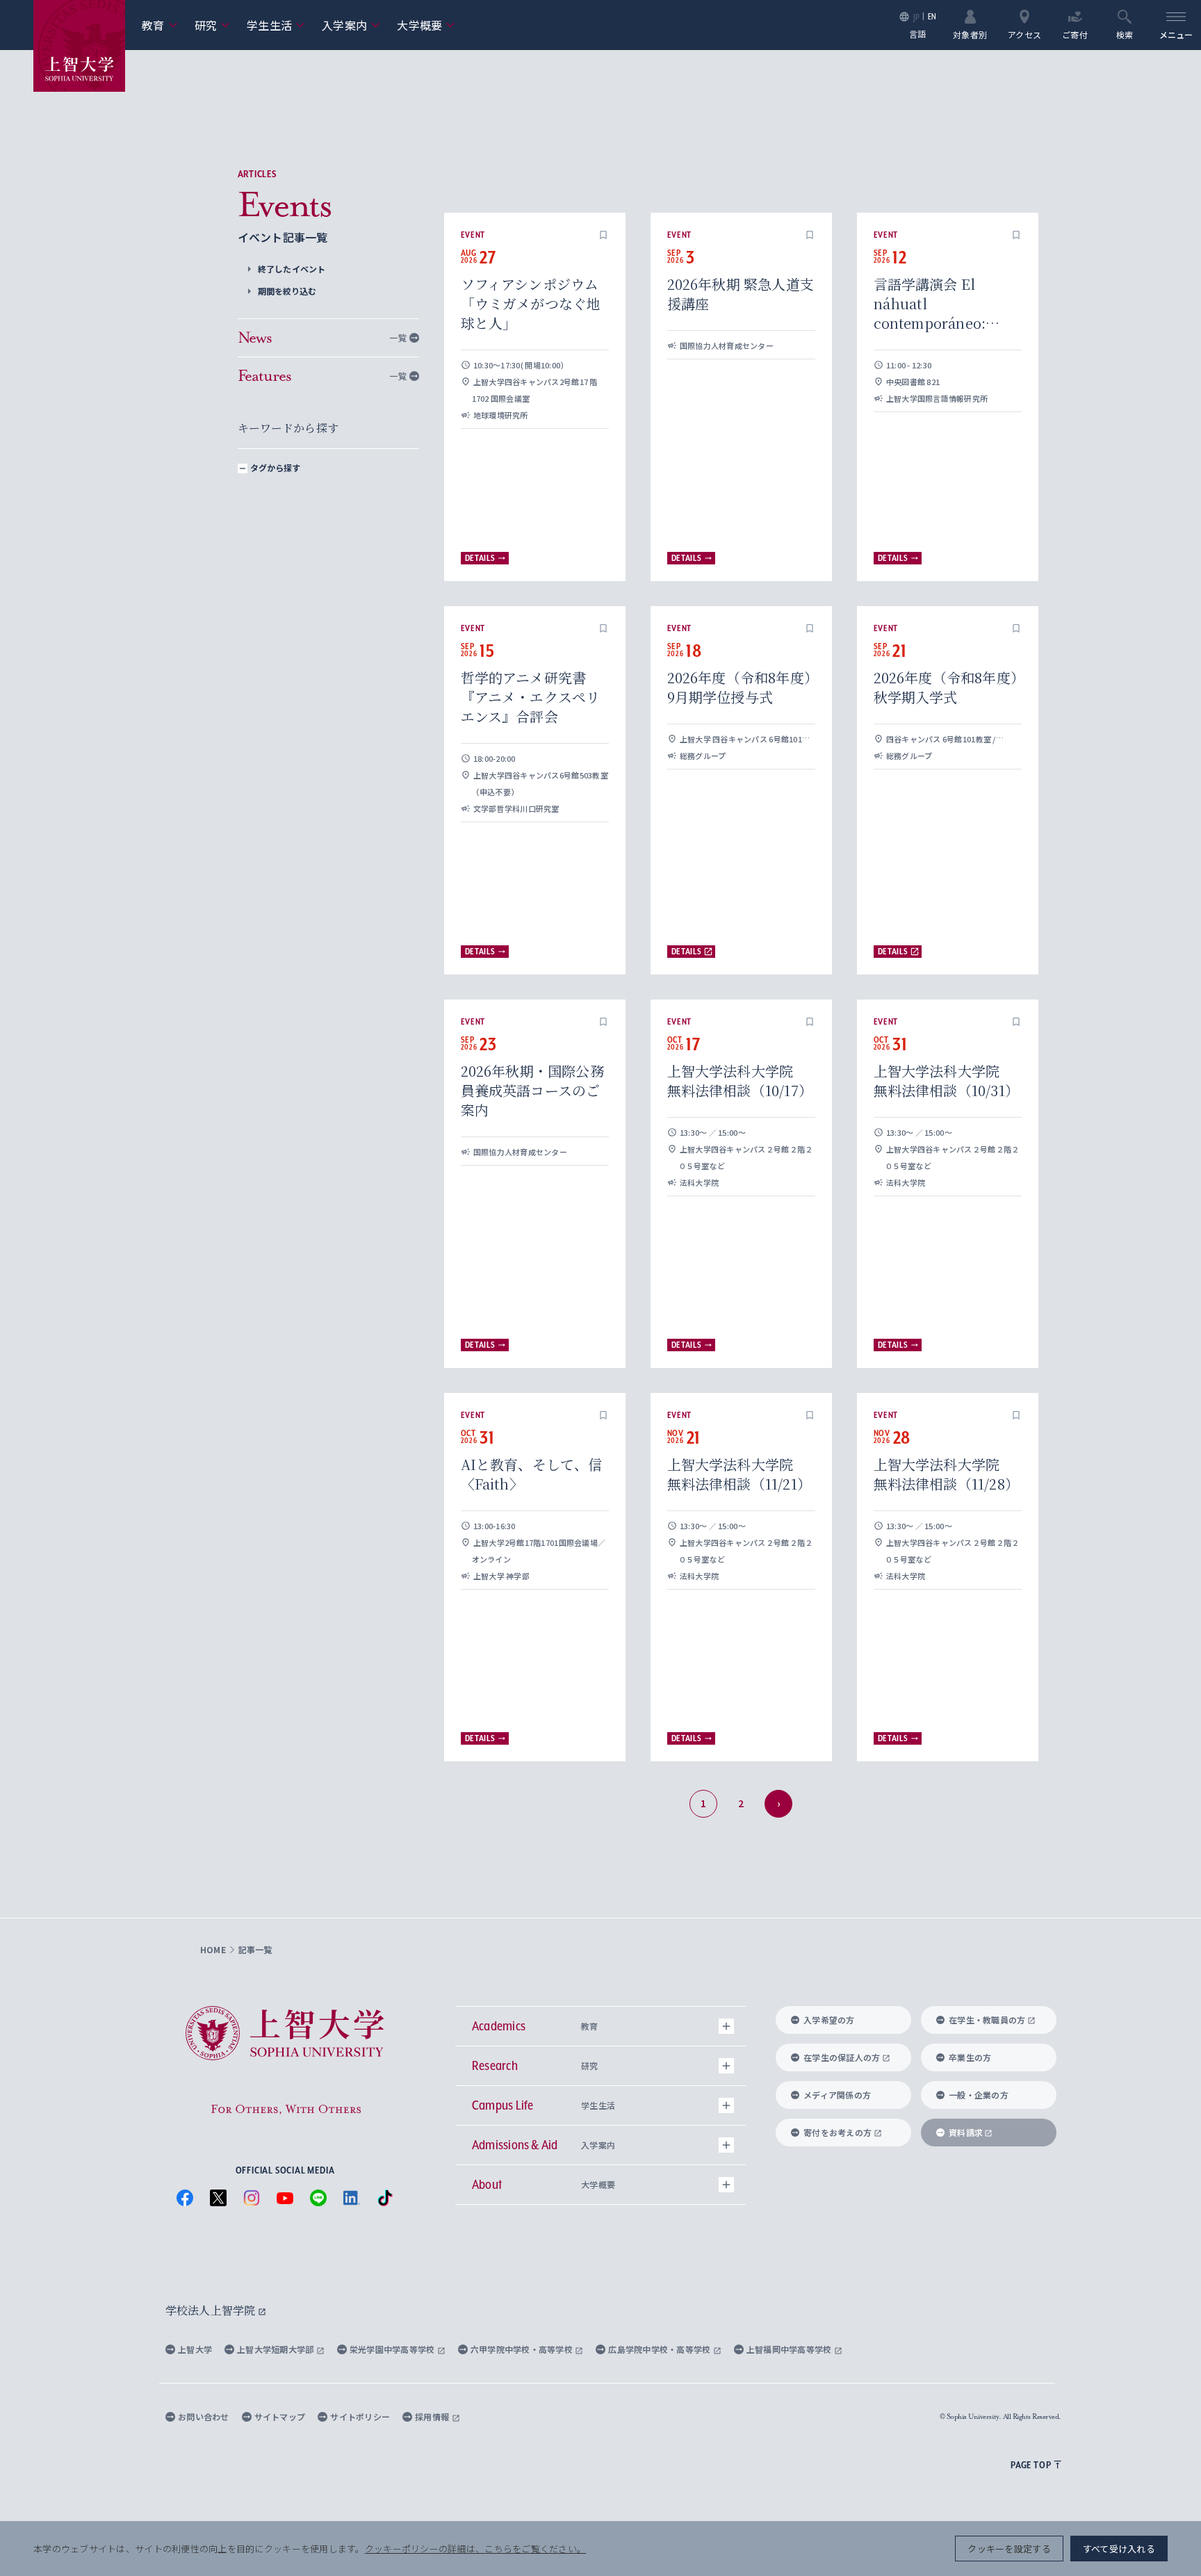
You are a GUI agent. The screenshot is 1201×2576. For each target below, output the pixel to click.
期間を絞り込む (287, 291)
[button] (603, 235)
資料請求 (966, 2132)
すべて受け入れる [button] (1119, 2549)
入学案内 (351, 25)
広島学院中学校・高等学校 (661, 2349)
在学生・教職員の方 (987, 2020)
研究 (213, 25)
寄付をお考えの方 (838, 2132)
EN (932, 16)
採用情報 (433, 2416)
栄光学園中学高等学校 (393, 2349)
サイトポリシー (360, 2416)
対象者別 (970, 34)
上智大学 (195, 2349)
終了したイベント (292, 269)
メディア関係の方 (837, 2095)
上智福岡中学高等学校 (790, 2349)
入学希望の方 (829, 2020)
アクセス (1024, 34)
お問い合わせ (204, 2416)
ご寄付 (1075, 34)
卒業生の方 (970, 2057)
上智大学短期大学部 (277, 2349)
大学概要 (426, 25)
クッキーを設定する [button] (1009, 2549)
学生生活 (276, 25)
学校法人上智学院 (212, 2310)
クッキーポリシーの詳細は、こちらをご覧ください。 (475, 2549)
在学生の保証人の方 (842, 2057)
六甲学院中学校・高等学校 (523, 2349)
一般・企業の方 (979, 2095)
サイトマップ (280, 2416)
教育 (160, 25)
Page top (1031, 2465)
